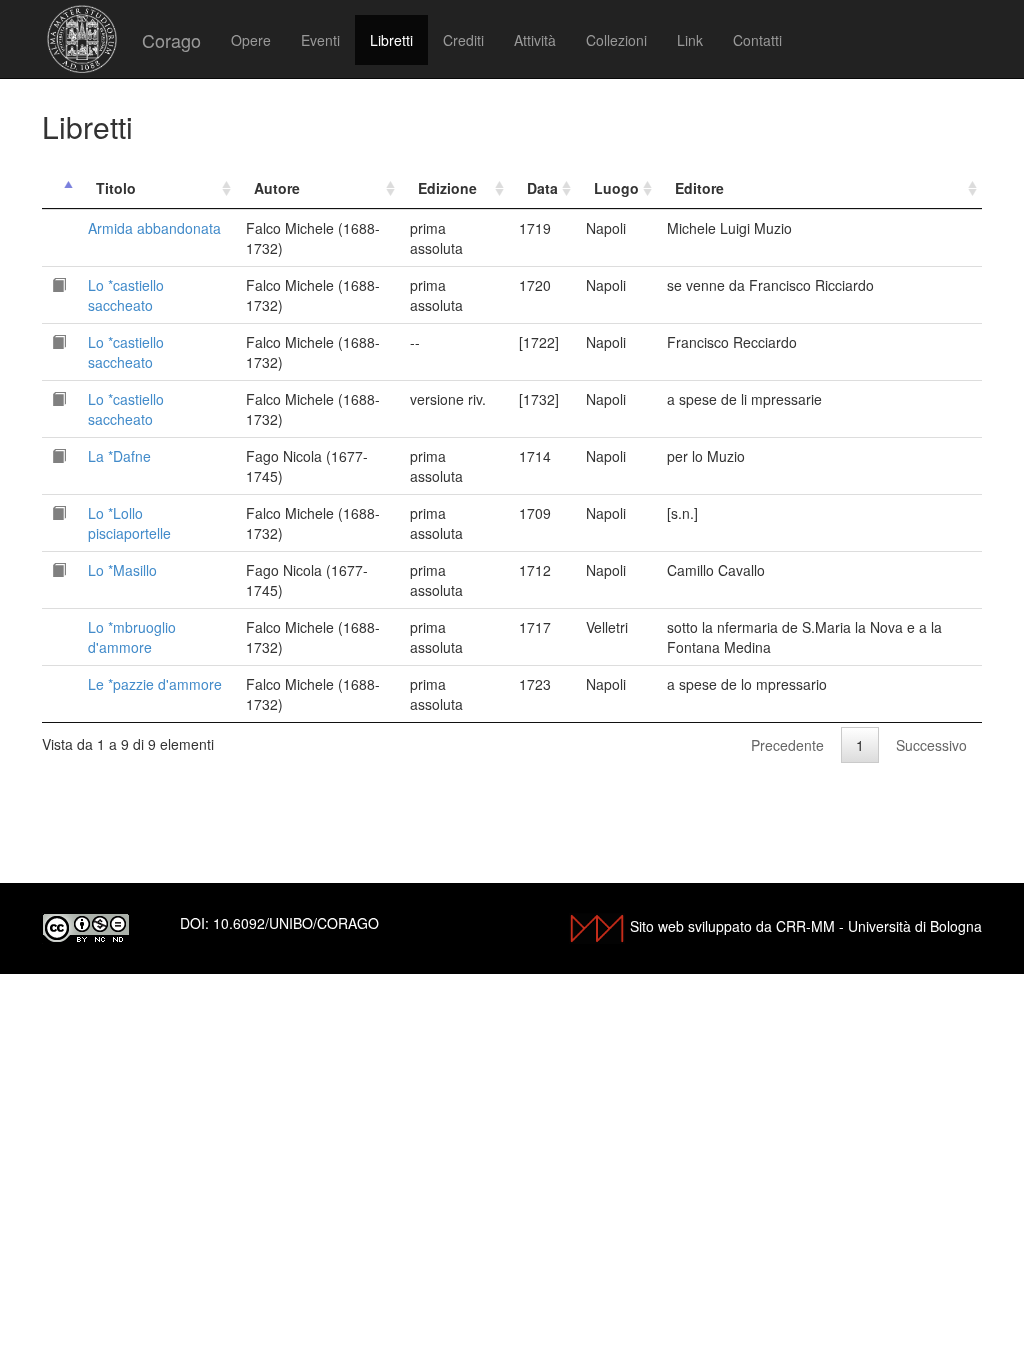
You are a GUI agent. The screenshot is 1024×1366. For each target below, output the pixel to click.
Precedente (787, 745)
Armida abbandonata (154, 228)
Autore (277, 188)
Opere (251, 40)
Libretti (391, 40)
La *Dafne (119, 456)
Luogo (616, 188)
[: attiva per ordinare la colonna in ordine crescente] (60, 188)
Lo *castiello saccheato (126, 295)
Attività (535, 40)
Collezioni (616, 40)
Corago (171, 40)
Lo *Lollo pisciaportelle (129, 523)
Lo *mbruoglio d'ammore (132, 637)
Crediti (463, 40)
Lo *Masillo (122, 570)
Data (542, 188)
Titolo (116, 188)
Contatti (757, 40)
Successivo (931, 745)
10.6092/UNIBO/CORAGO (296, 923)
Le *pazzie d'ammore (155, 684)
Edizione (447, 188)
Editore (699, 188)
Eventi (320, 40)
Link (690, 40)
